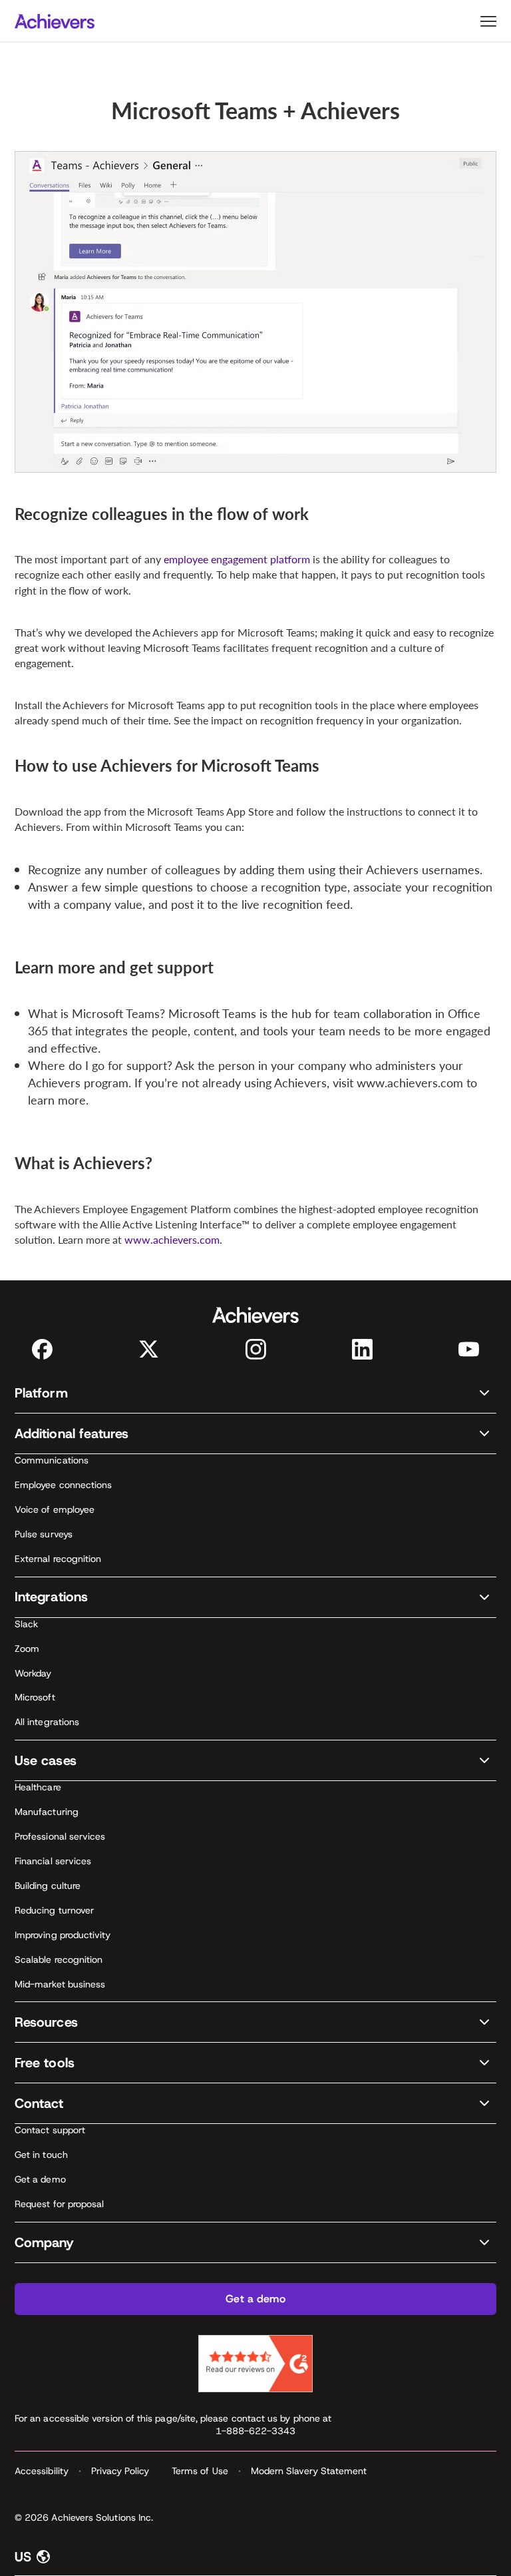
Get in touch (41, 2155)
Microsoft (35, 1697)
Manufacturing (47, 1812)
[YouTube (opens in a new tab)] (469, 1349)
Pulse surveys (44, 1534)
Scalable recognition (59, 1959)
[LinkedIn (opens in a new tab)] (362, 1349)
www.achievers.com (172, 1239)
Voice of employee (55, 1509)
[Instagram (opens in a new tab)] (256, 1349)
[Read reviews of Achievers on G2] (255, 2364)
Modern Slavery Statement (309, 2471)
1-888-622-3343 (256, 2431)
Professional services (60, 1836)
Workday (33, 1673)
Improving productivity (63, 1935)
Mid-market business (60, 1984)
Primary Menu (488, 21)
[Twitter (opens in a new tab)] (149, 1349)
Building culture (48, 1886)
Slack (26, 1624)
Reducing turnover (54, 1910)
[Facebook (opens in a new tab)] (42, 1349)
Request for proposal (59, 2204)
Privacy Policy (120, 2471)
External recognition (58, 1559)
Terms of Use (200, 2471)
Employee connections (63, 1485)
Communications (52, 1460)
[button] (255, 1393)
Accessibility (42, 2471)
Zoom (27, 1649)
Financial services (53, 1861)
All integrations (47, 1722)
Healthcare (38, 1787)
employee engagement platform (237, 559)
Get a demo (40, 2179)
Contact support (50, 2130)
